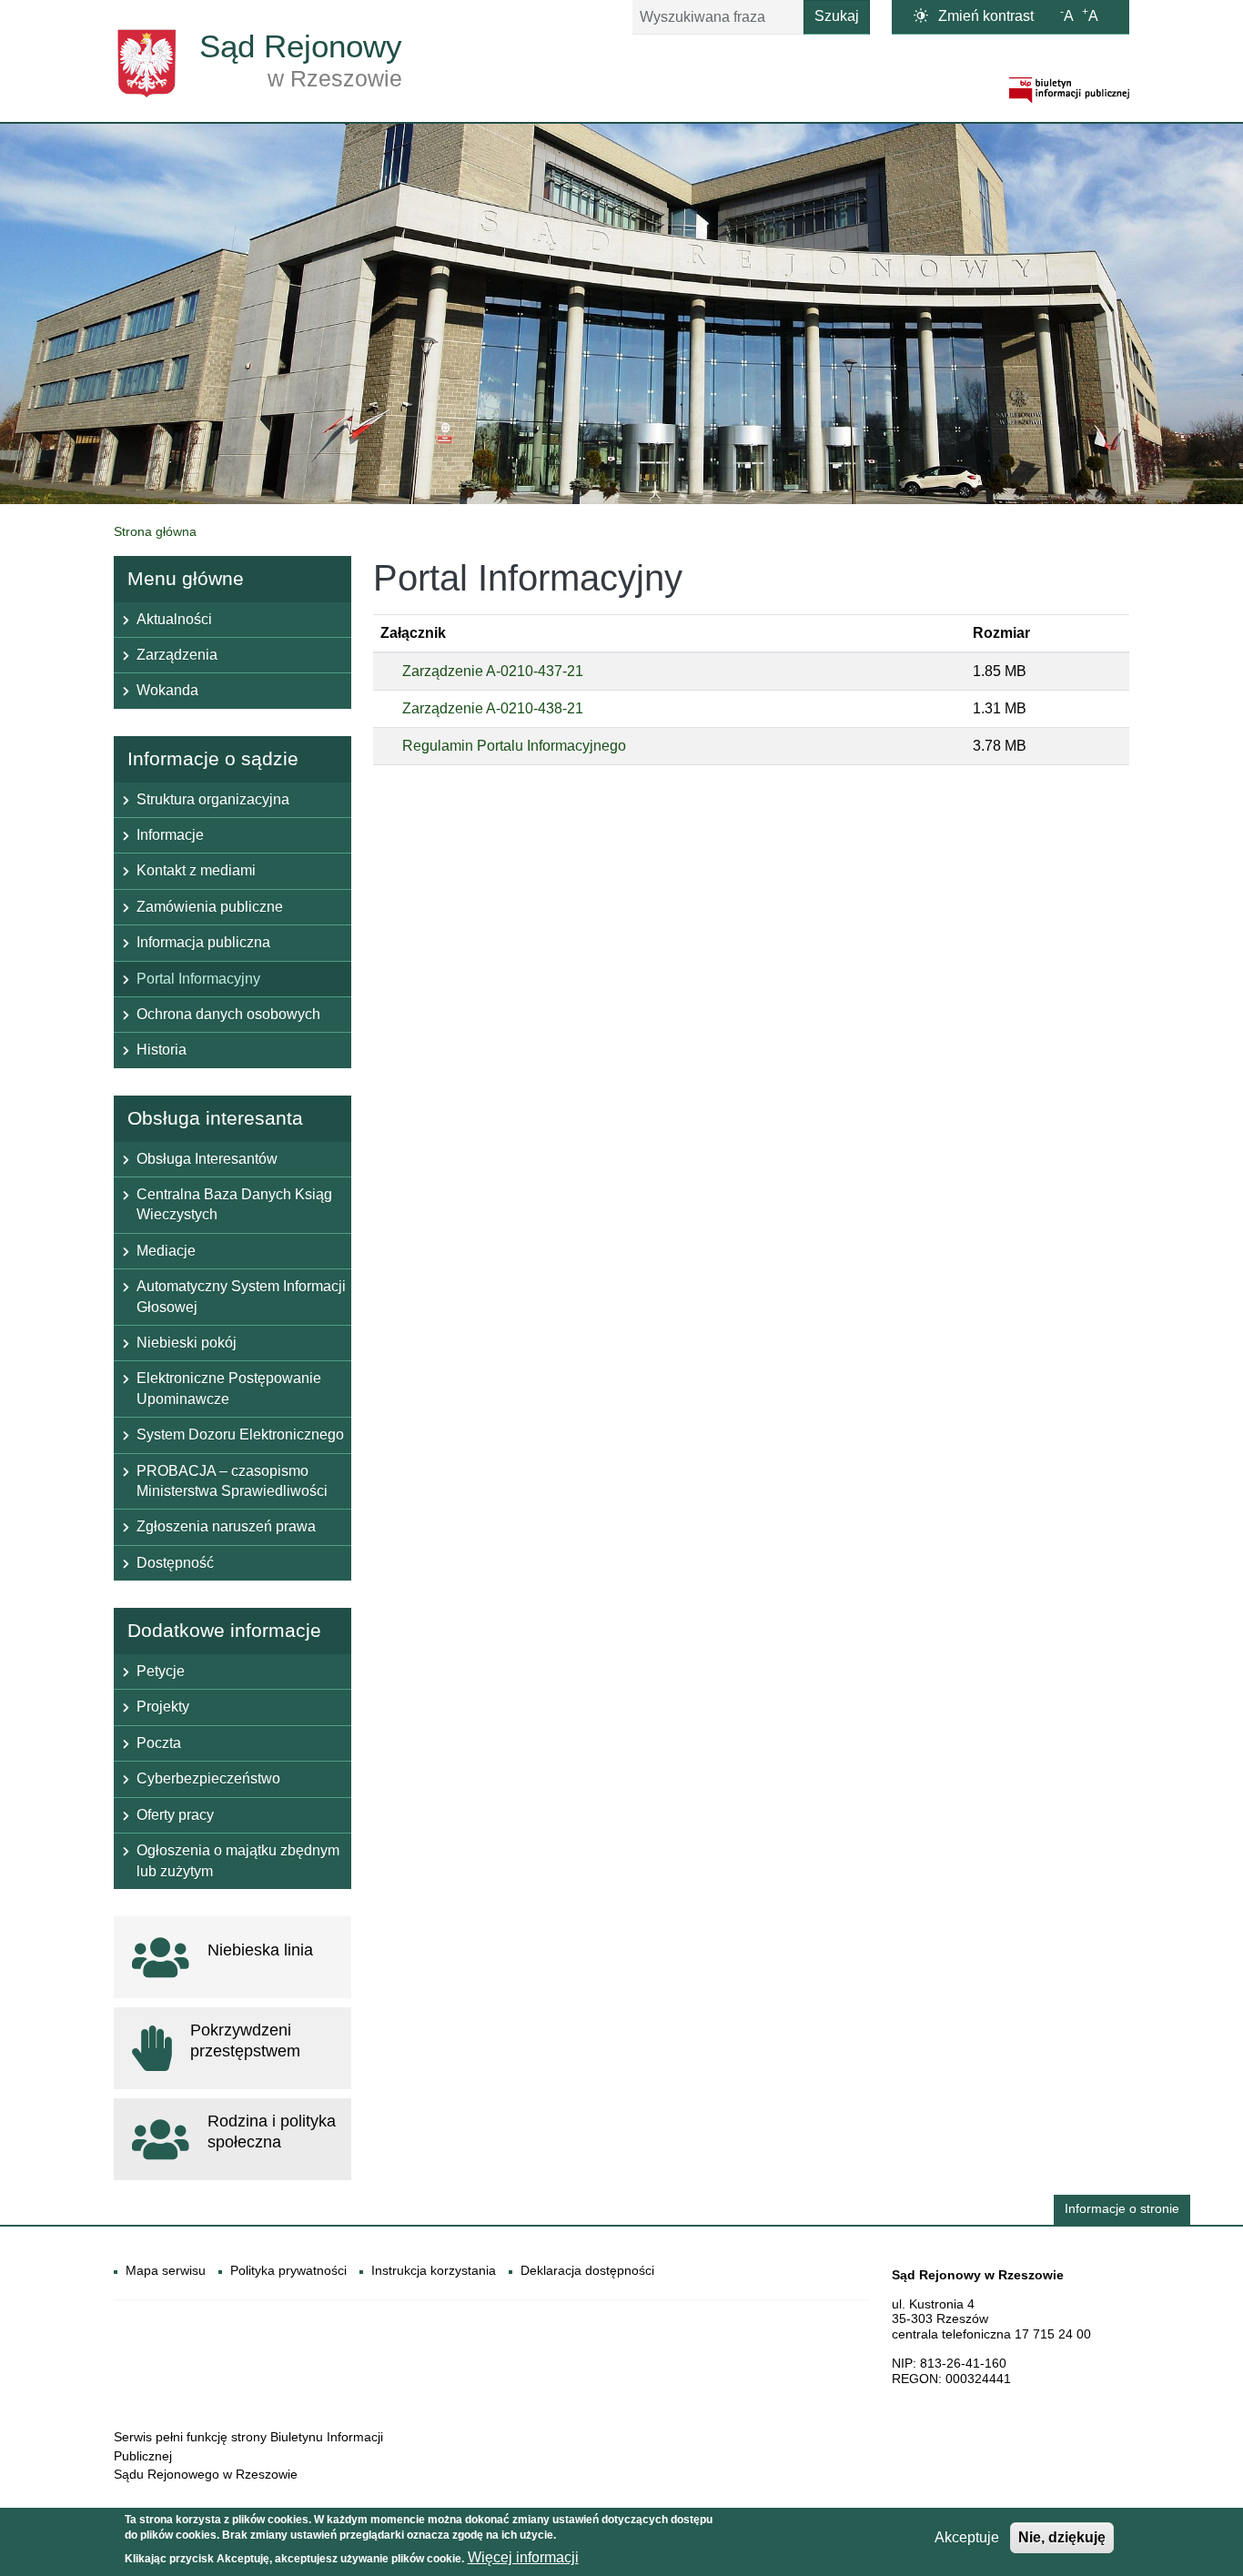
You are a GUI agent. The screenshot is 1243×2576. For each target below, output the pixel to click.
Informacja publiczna (203, 942)
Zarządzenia (177, 655)
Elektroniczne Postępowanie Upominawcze (229, 1388)
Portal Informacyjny (198, 979)
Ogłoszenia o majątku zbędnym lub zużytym (238, 1860)
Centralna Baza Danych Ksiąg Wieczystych (234, 1204)
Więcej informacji (523, 2558)
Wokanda (167, 690)
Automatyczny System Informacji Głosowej (241, 1296)
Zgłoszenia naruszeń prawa (226, 1526)
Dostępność (175, 1563)
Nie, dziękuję (1062, 2537)
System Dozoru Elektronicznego (240, 1434)
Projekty (163, 1707)
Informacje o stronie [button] (1122, 2209)
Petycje (161, 1671)
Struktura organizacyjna (213, 799)
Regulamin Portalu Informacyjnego (514, 746)
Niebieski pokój (187, 1343)
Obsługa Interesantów (207, 1159)
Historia (162, 1050)
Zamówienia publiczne (210, 907)
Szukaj (837, 16)
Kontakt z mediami (196, 870)
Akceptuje (967, 2537)
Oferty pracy (175, 1815)
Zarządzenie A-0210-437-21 (493, 671)
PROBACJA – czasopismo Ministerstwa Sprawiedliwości (232, 1481)
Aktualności (174, 619)
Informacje (170, 835)
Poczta (159, 1743)
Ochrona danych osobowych (228, 1014)
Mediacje (166, 1251)
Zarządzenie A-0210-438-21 (493, 708)
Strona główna (155, 531)
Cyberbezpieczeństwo (208, 1778)
